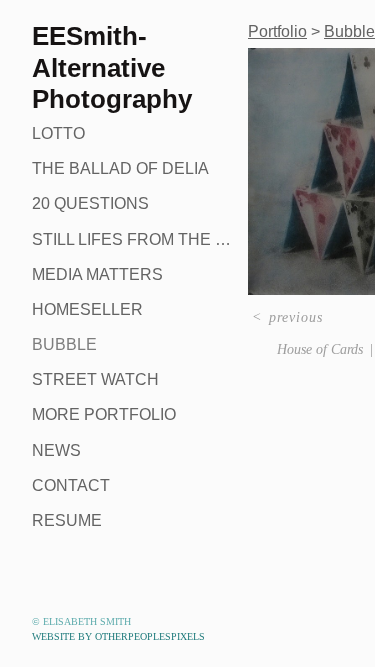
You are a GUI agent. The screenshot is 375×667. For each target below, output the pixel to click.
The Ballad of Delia (120, 168)
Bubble (64, 344)
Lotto (58, 133)
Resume (67, 520)
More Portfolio (104, 414)
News (56, 450)
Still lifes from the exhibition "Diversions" (132, 239)
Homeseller (87, 309)
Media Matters (97, 274)
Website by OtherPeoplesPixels (118, 636)
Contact (71, 485)
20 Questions (90, 203)
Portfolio (277, 31)
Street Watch (95, 379)
